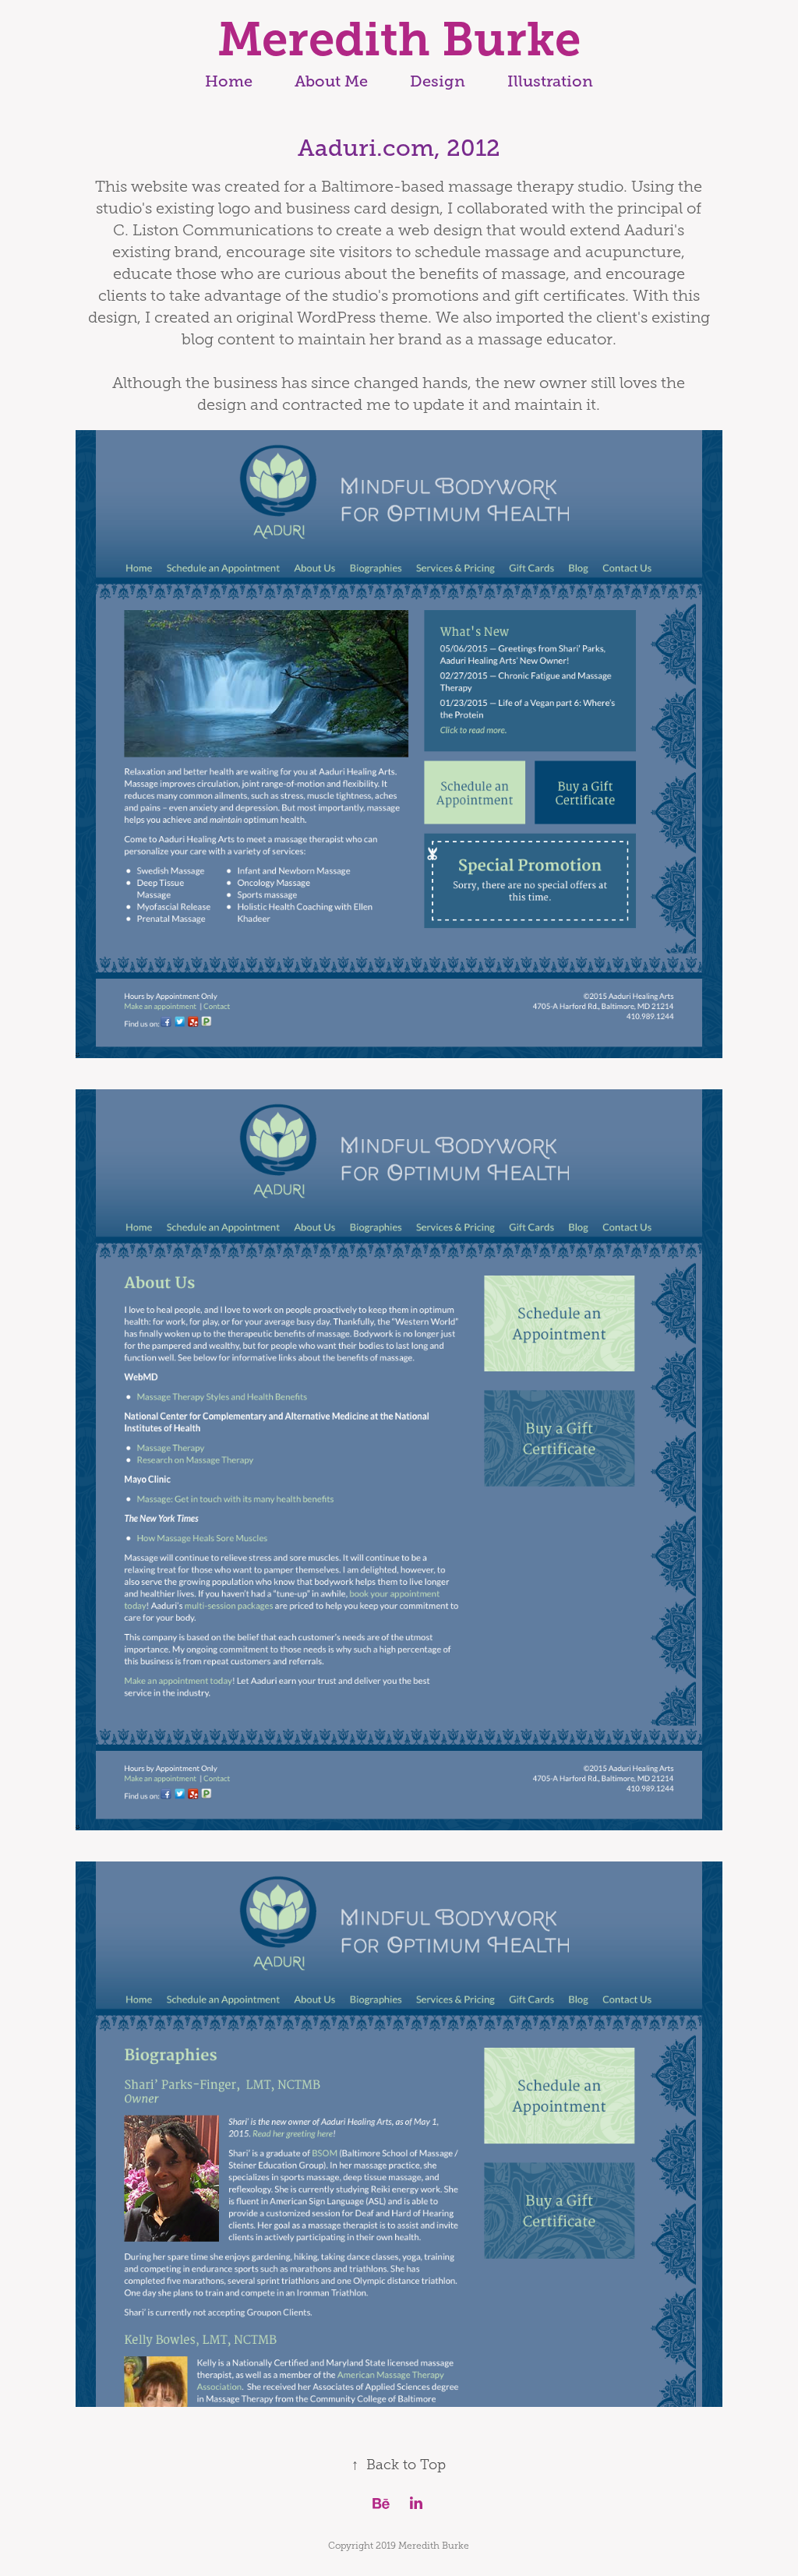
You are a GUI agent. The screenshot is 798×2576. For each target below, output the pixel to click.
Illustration (550, 81)
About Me (331, 81)
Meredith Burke (399, 39)
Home (229, 81)
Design (438, 81)
